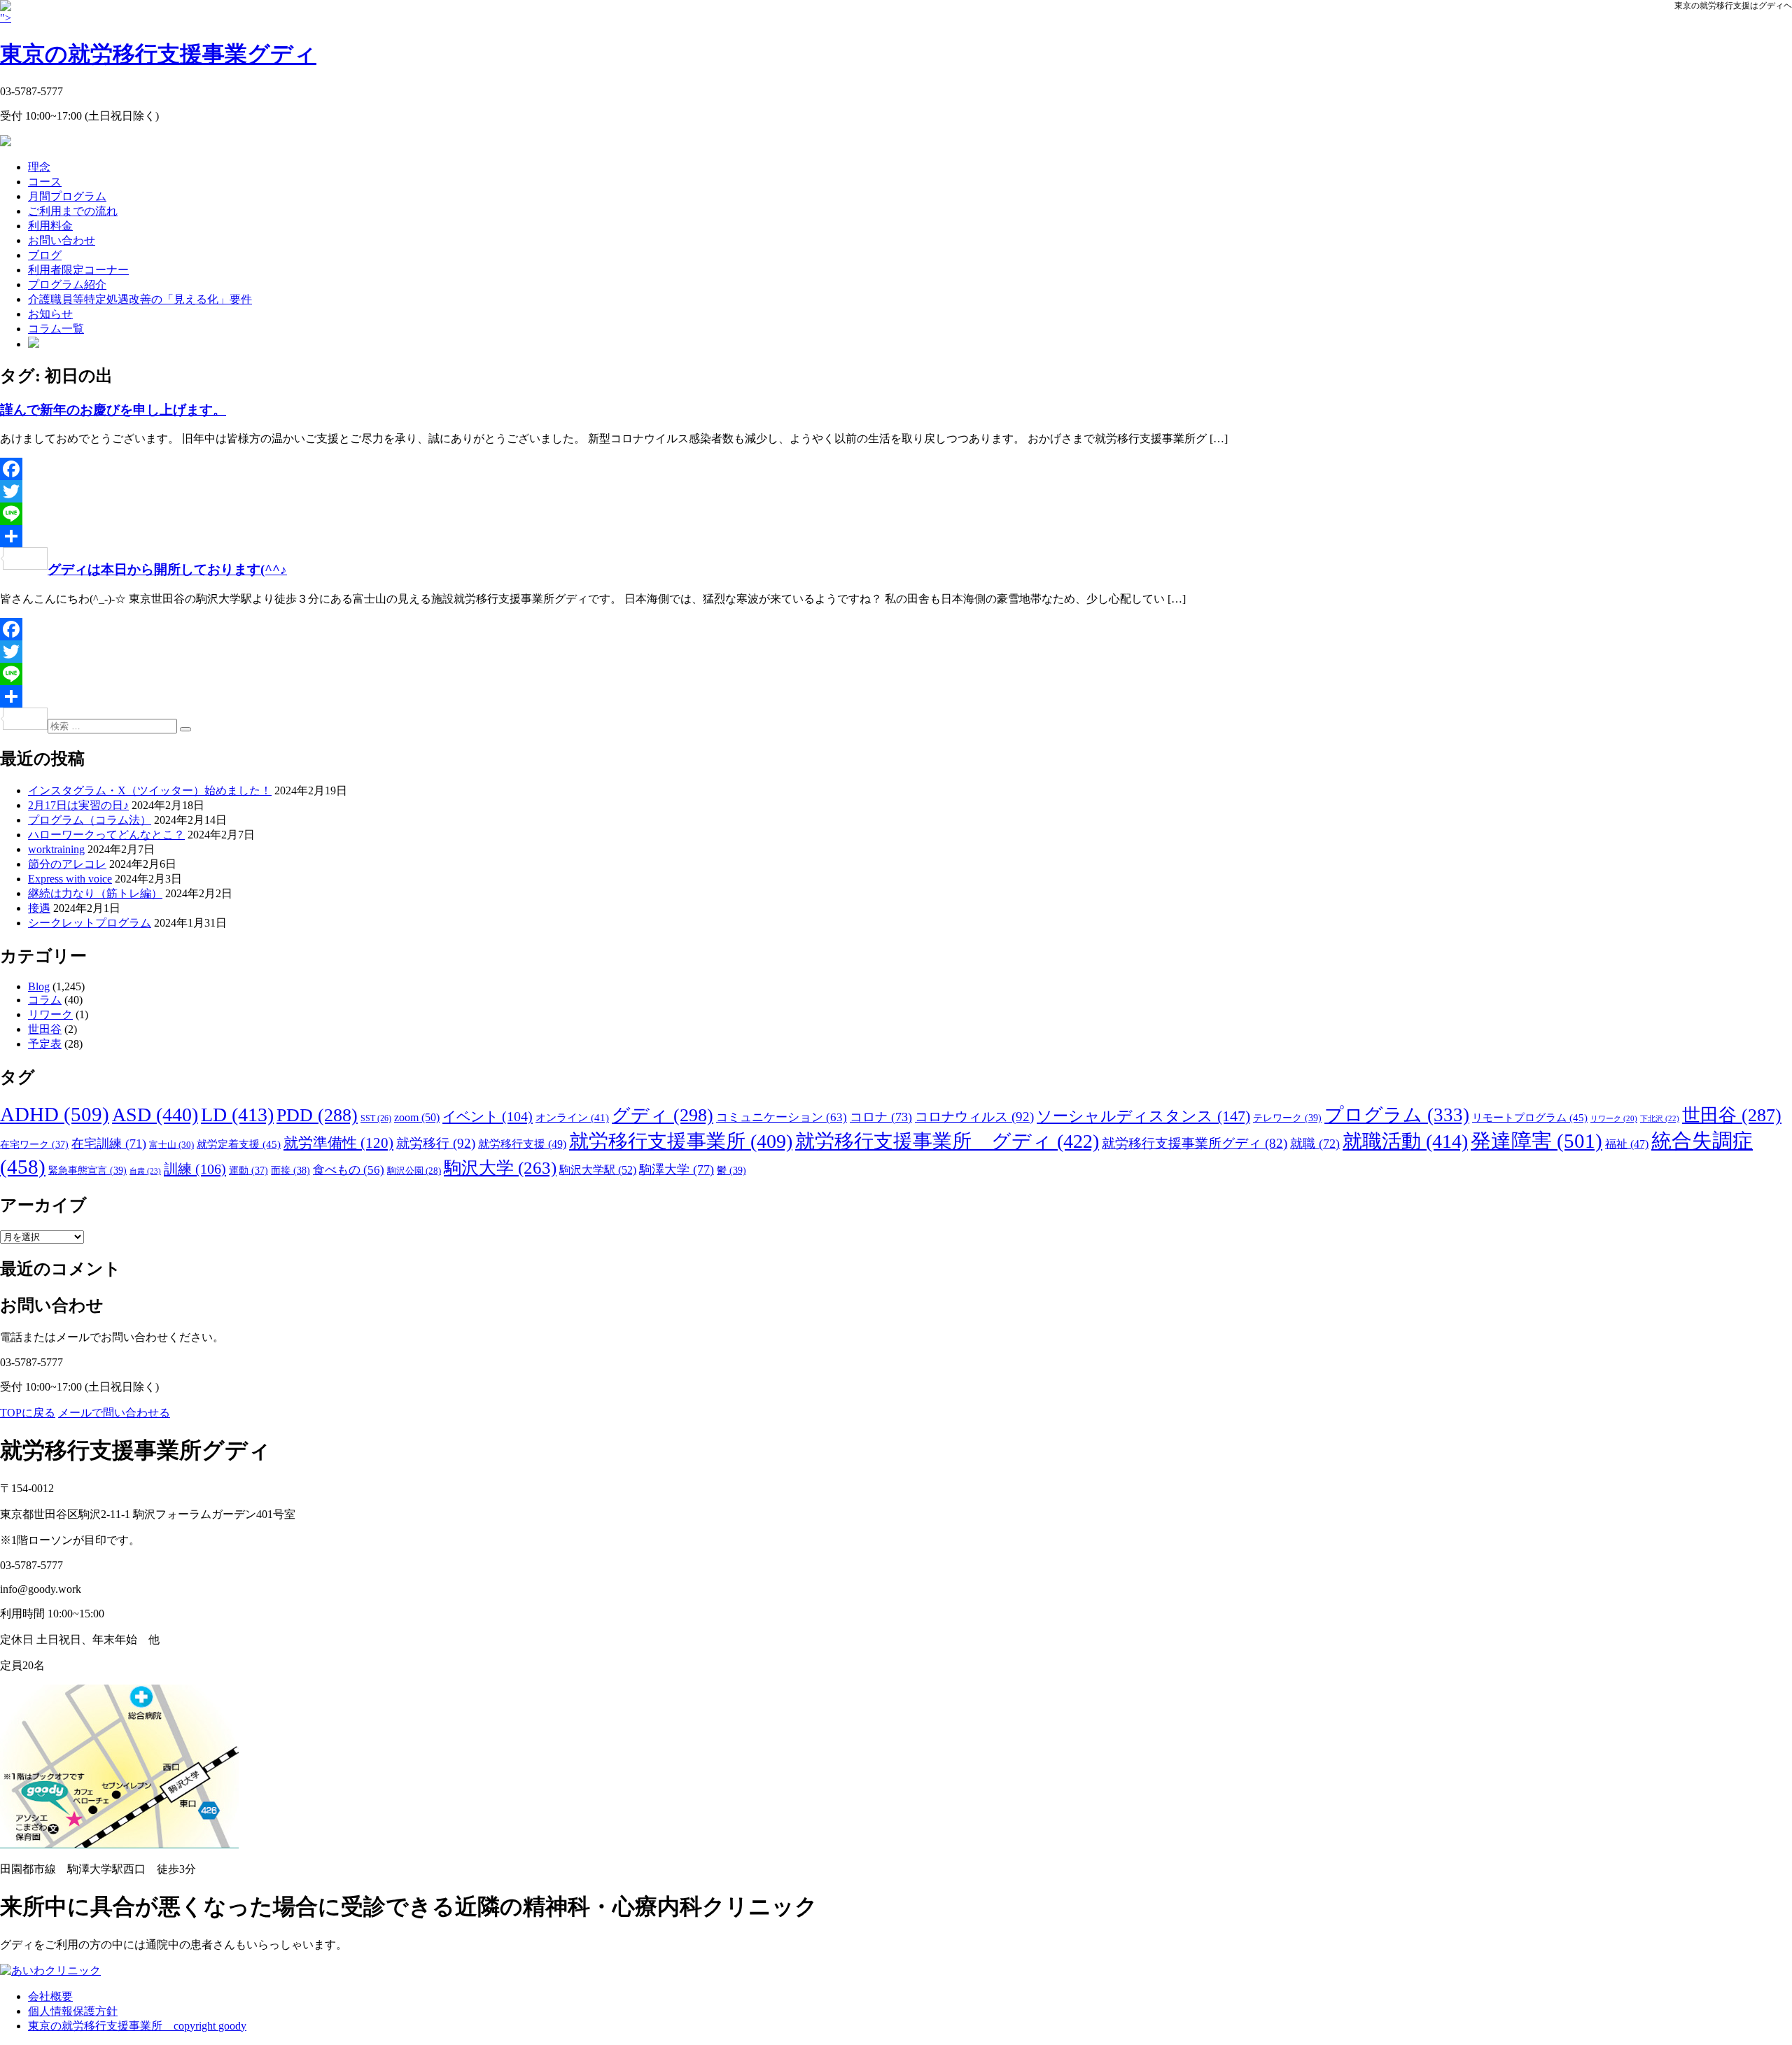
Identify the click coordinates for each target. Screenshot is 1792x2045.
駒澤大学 (677, 1169)
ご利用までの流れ (73, 211)
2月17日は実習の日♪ (78, 805)
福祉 (1627, 1144)
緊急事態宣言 (87, 1170)
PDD (317, 1115)
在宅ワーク (34, 1144)
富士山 (171, 1145)
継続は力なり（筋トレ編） (95, 893)
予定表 (45, 1044)
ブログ (45, 255)
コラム (45, 1000)
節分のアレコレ (67, 864)
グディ (663, 1115)
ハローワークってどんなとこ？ (106, 835)
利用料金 (50, 226)
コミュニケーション (782, 1117)
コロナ (881, 1117)
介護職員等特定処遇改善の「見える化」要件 (140, 299)
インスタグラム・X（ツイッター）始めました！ (150, 790)
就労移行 (436, 1143)
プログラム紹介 (67, 284)
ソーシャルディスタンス (1143, 1116)
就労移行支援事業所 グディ (947, 1141)
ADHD (55, 1114)
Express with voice (70, 879)
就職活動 (1405, 1141)
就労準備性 (338, 1143)
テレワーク (1287, 1118)
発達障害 (1536, 1141)
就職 (1315, 1144)
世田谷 (45, 1029)
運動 (248, 1170)
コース (45, 182)
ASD (155, 1115)
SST (376, 1118)
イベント (488, 1116)
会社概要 (50, 1996)
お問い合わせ (62, 240)
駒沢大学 (500, 1168)
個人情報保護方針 (73, 2011)
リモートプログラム (1530, 1117)
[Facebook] (896, 469)
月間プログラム (67, 196)
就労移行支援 (522, 1144)
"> (158, 39)
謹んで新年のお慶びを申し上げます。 (113, 410)
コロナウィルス (974, 1117)
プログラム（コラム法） (90, 820)
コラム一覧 (56, 329)
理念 (39, 167)
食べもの (349, 1170)
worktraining (56, 849)
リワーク (50, 1014)
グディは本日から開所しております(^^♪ (167, 569)
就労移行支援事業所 (681, 1141)
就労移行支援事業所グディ (1195, 1143)
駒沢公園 (414, 1171)
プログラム (1397, 1115)
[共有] (896, 536)
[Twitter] (896, 491)
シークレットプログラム (90, 923)
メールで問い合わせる (114, 1413)
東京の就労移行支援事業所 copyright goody (137, 2026)
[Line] (896, 514)
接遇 (39, 908)
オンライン (572, 1118)
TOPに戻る (28, 1413)
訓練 (195, 1169)
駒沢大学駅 (598, 1170)
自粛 (145, 1171)
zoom (417, 1117)
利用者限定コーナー (78, 270)
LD (237, 1115)
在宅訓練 (109, 1144)
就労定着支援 (239, 1144)
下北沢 (1660, 1118)
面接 (290, 1170)
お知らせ (50, 314)
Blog (39, 986)
